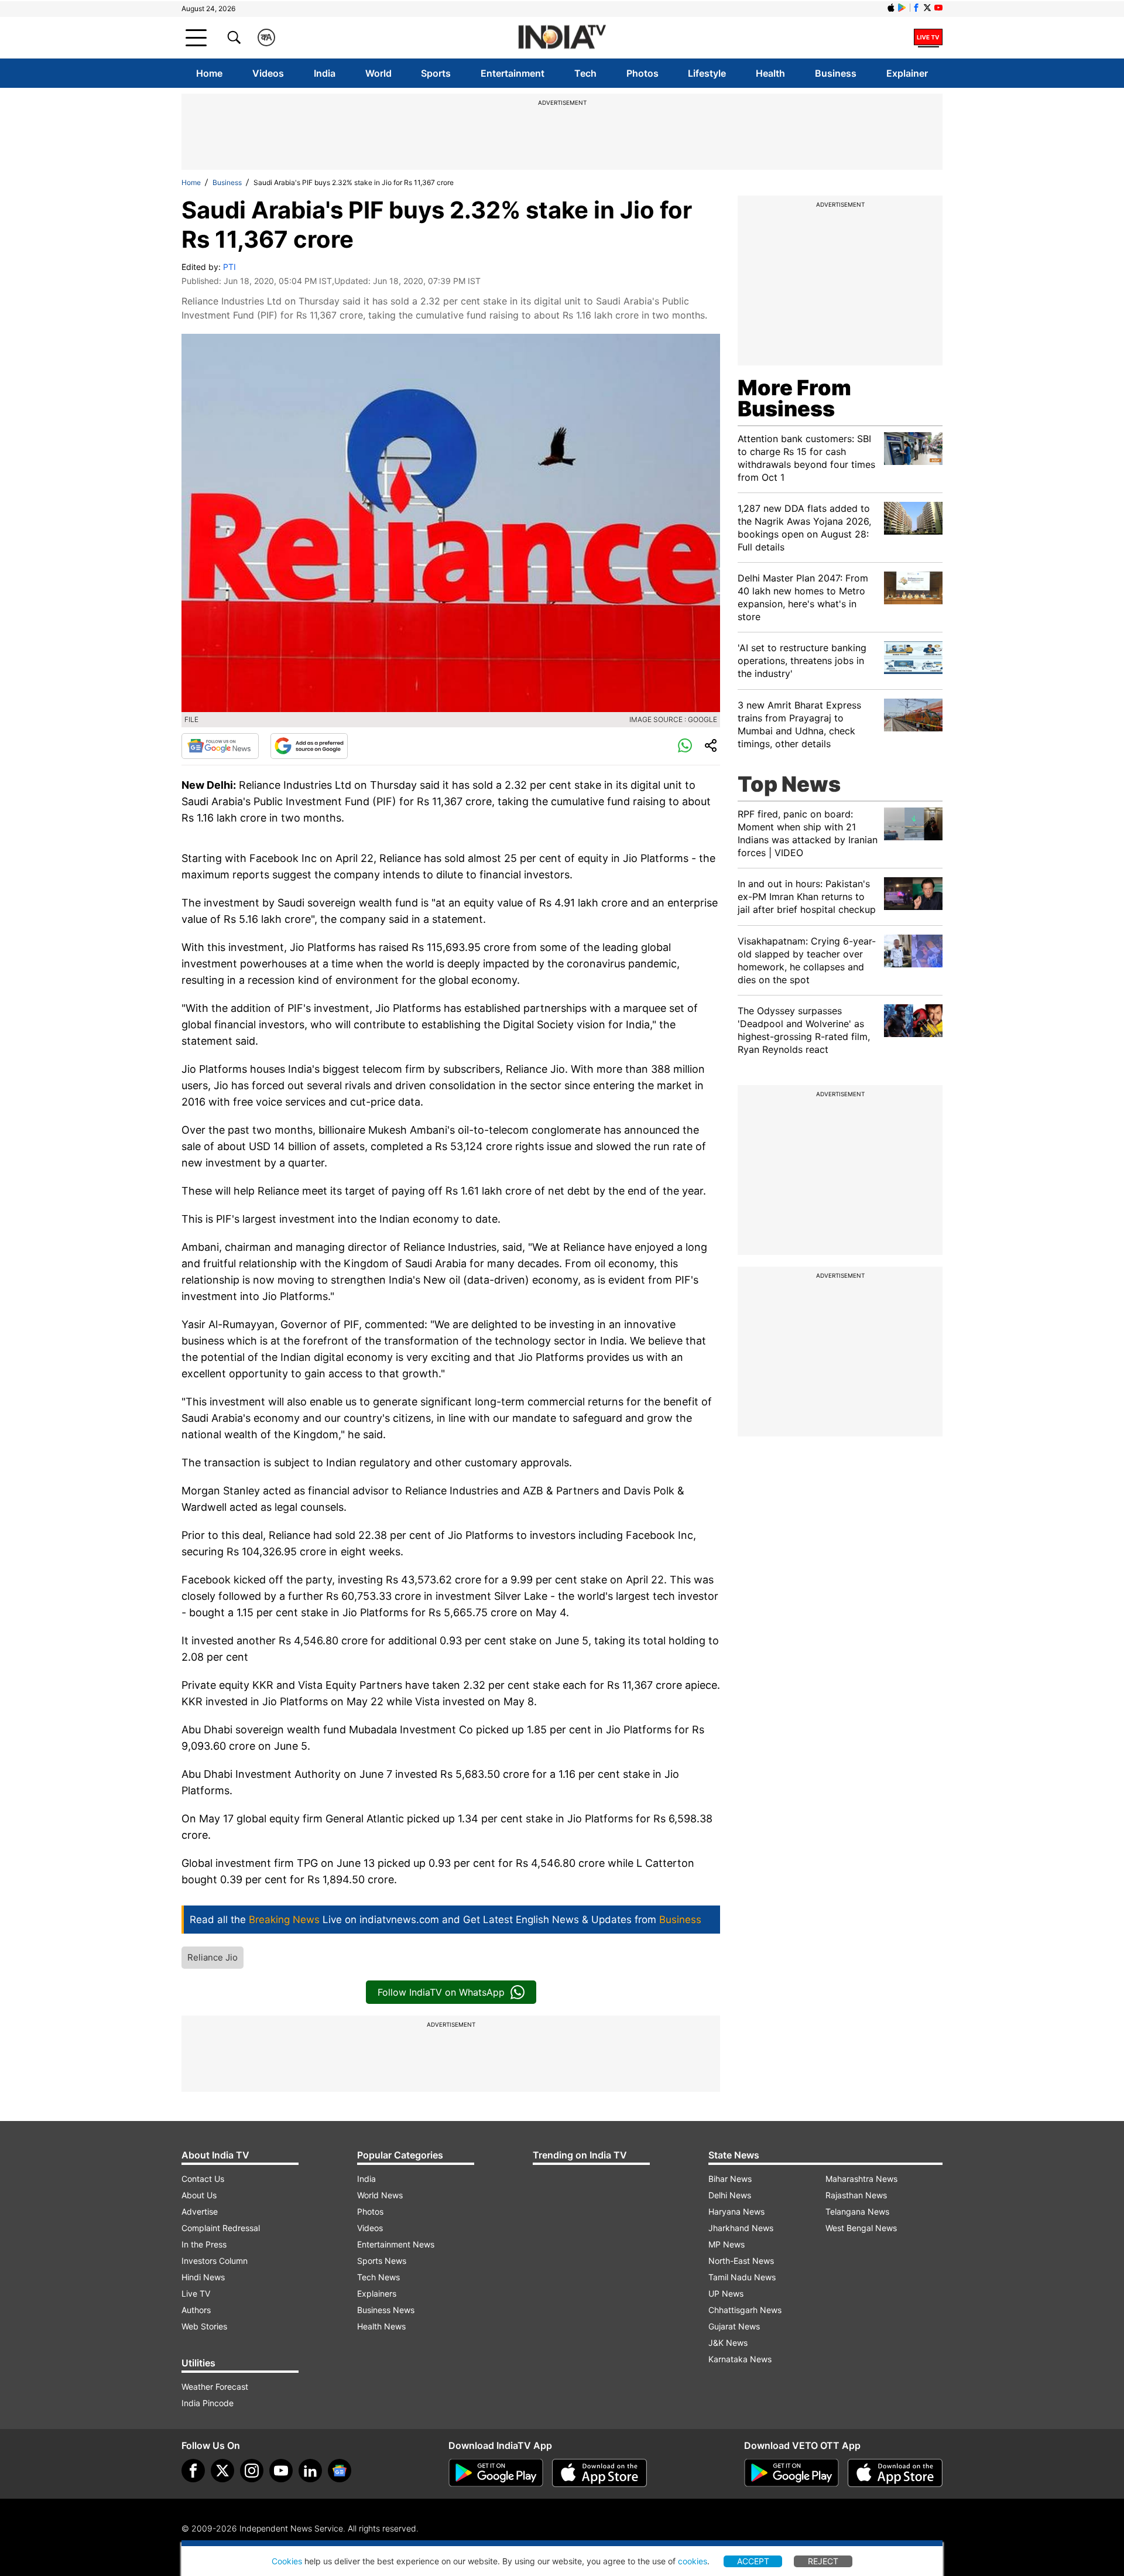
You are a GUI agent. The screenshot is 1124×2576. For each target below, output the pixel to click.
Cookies (287, 2561)
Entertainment (513, 73)
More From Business (794, 398)
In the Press (204, 2244)
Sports (436, 73)
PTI (229, 267)
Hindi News (203, 2277)
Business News (386, 2310)
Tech (585, 73)
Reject (823, 2561)
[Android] (902, 8)
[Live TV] (928, 37)
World (378, 73)
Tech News (378, 2277)
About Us (199, 2195)
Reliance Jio (213, 1957)
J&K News (728, 2343)
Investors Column (215, 2261)
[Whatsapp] (685, 746)
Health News (381, 2326)
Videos (268, 73)
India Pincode (208, 2403)
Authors (196, 2310)
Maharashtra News (861, 2179)
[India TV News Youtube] (938, 8)
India (325, 73)
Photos (642, 73)
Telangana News (857, 2211)
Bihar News (730, 2179)
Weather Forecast (215, 2387)
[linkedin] (310, 2471)
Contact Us (203, 2179)
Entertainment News (396, 2244)
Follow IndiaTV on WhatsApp (441, 1992)
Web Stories (204, 2326)
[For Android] (791, 2473)
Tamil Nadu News (742, 2277)
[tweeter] (222, 2471)
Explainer (907, 73)
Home (209, 73)
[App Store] (599, 2473)
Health (770, 73)
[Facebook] (193, 2471)
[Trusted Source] (309, 746)
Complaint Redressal (221, 2228)
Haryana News (736, 2211)
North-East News (741, 2261)
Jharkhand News (741, 2228)
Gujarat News (734, 2326)
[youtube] (281, 2471)
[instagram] (252, 2471)
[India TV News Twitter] (927, 8)
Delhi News (730, 2195)
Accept (753, 2561)
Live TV (196, 2293)
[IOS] (891, 8)
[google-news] (340, 2471)
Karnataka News (740, 2359)
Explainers (377, 2293)
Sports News (382, 2261)
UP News (726, 2293)
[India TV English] (562, 38)
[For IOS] (895, 2473)
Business (836, 73)
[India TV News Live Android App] (496, 2473)
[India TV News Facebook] (916, 8)
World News (380, 2195)
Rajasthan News (856, 2195)
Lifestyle (707, 73)
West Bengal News (861, 2228)
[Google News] (220, 746)
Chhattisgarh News (745, 2310)
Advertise (200, 2211)
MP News (727, 2244)
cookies (693, 2561)
